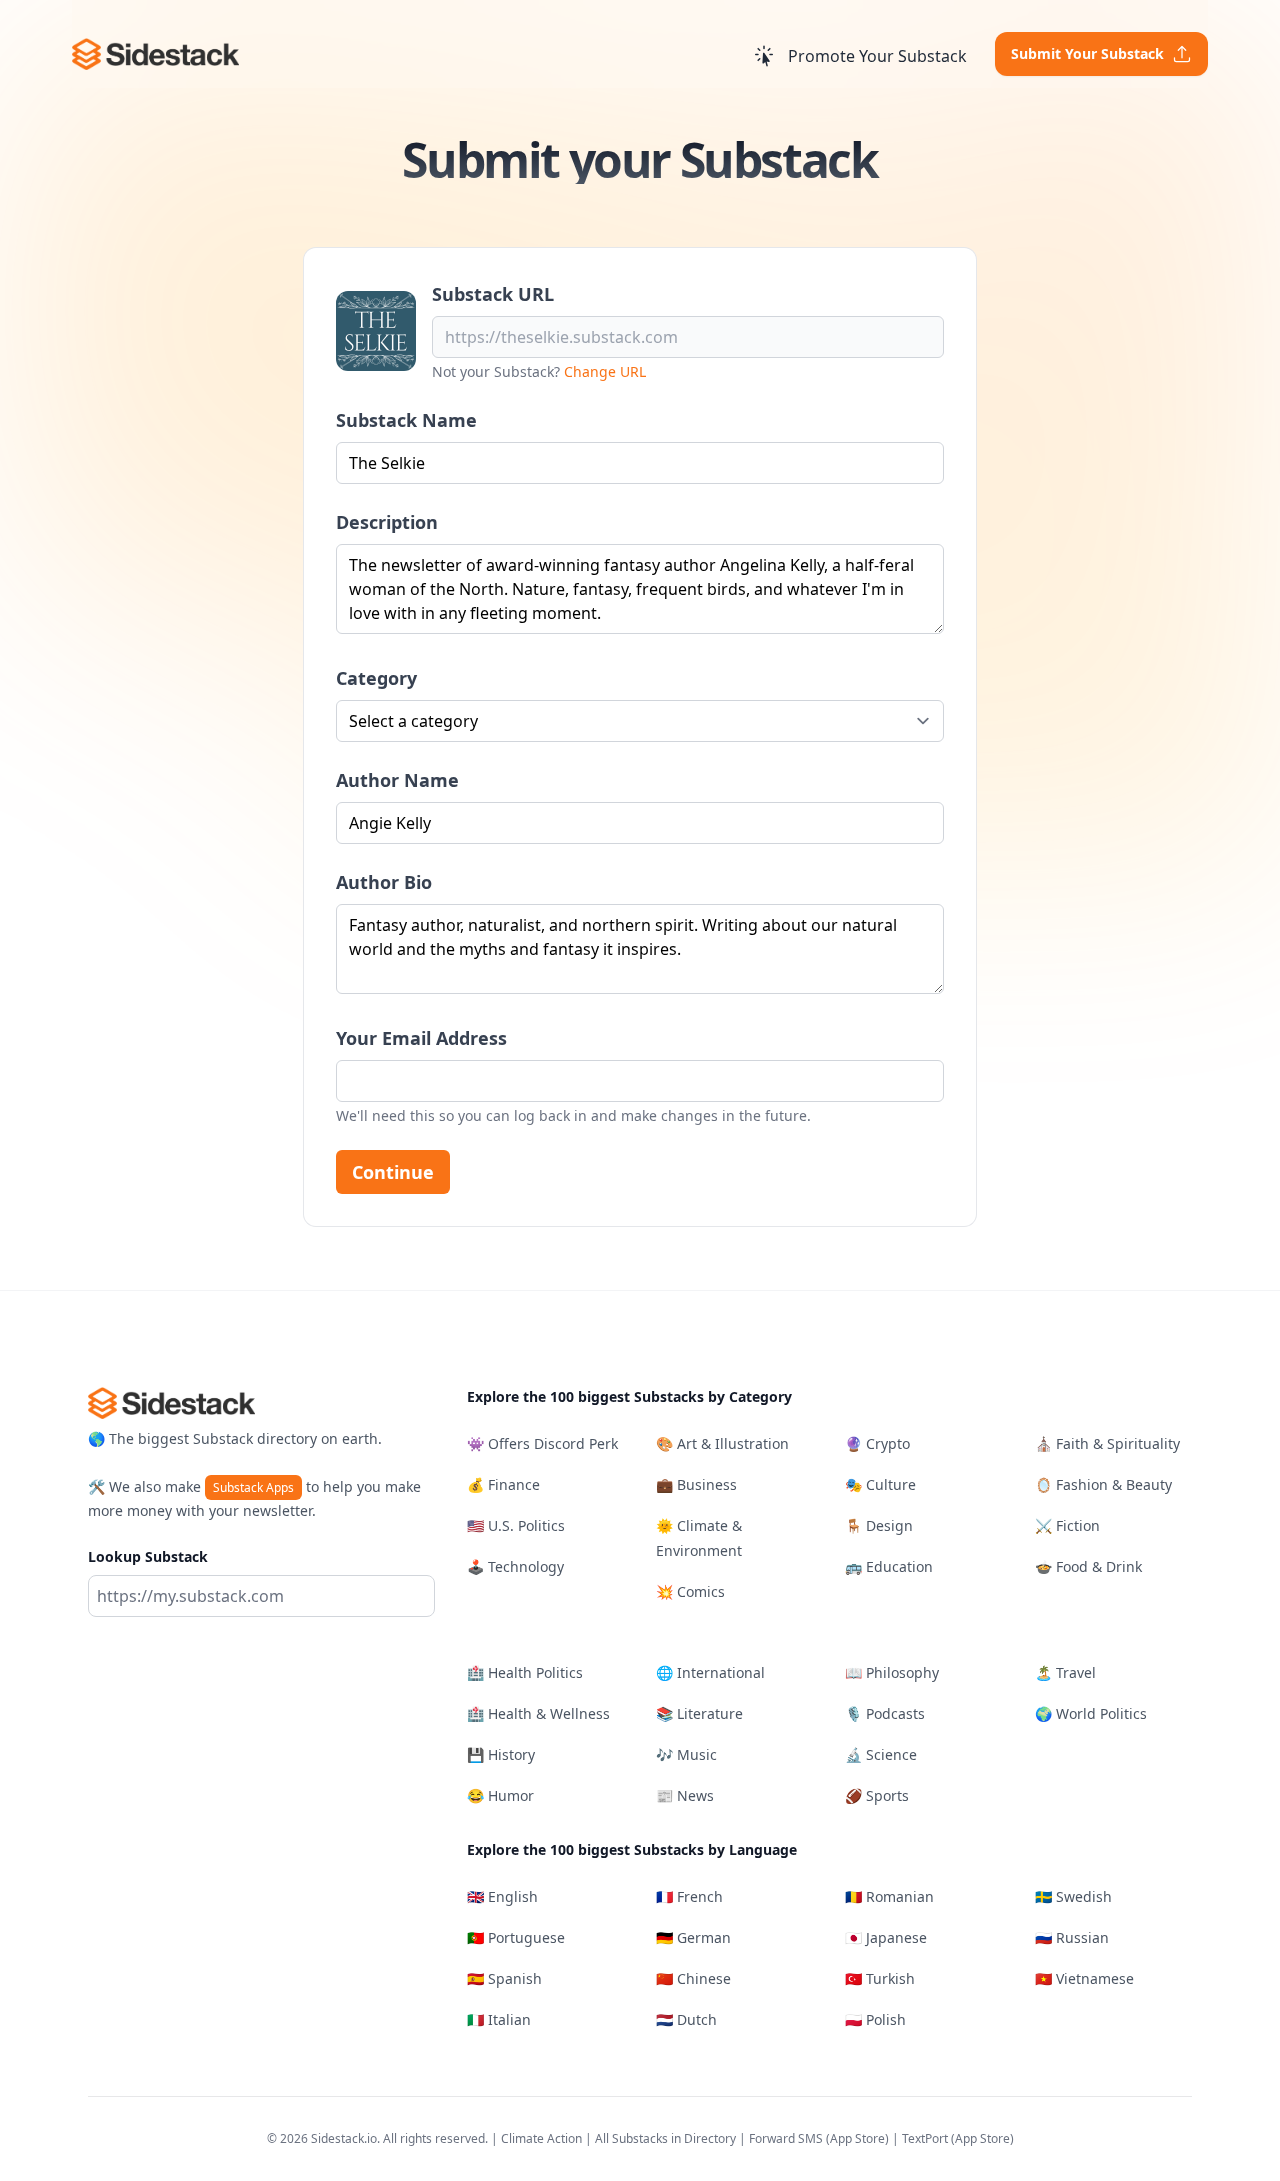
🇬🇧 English (502, 1896)
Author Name (397, 780)
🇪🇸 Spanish (504, 1978)
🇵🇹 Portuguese (516, 1937)
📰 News (685, 1795)
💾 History (501, 1754)
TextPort (925, 2138)
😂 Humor (500, 1795)
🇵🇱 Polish (875, 2019)
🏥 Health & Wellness (538, 1713)
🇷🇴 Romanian (889, 1896)
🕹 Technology (515, 1566)
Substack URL (493, 294)
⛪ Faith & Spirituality (1107, 1443)
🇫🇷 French (689, 1896)
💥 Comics (690, 1591)
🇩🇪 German (693, 1937)
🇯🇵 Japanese (886, 1937)
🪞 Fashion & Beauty (1103, 1484)
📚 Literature (699, 1713)
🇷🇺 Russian (1072, 1937)
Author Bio (384, 882)
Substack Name (406, 420)
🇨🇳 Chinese (693, 1978)
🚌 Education (889, 1566)
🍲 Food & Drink (1088, 1566)
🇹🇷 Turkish (880, 1978)
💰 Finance (503, 1484)
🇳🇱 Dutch (686, 2019)
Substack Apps (253, 1487)
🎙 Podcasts (885, 1713)
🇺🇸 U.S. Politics (516, 1525)
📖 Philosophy (892, 1672)
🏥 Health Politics (525, 1672)
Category (376, 678)
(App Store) (859, 2138)
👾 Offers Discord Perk (542, 1443)
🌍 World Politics (1091, 1713)
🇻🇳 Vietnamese (1084, 1978)
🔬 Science (881, 1754)
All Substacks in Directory (665, 2138)
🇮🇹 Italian (499, 2019)
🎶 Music (686, 1754)
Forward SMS (786, 2138)
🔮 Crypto (877, 1443)
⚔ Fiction (1067, 1525)
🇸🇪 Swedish (1073, 1896)
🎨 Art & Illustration (722, 1443)
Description (387, 522)
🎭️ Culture (880, 1484)
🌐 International (710, 1672)
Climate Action (541, 2138)
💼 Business (696, 1484)
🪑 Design (879, 1525)
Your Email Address (421, 1038)
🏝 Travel (1065, 1672)
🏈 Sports (877, 1795)
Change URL (605, 371)
